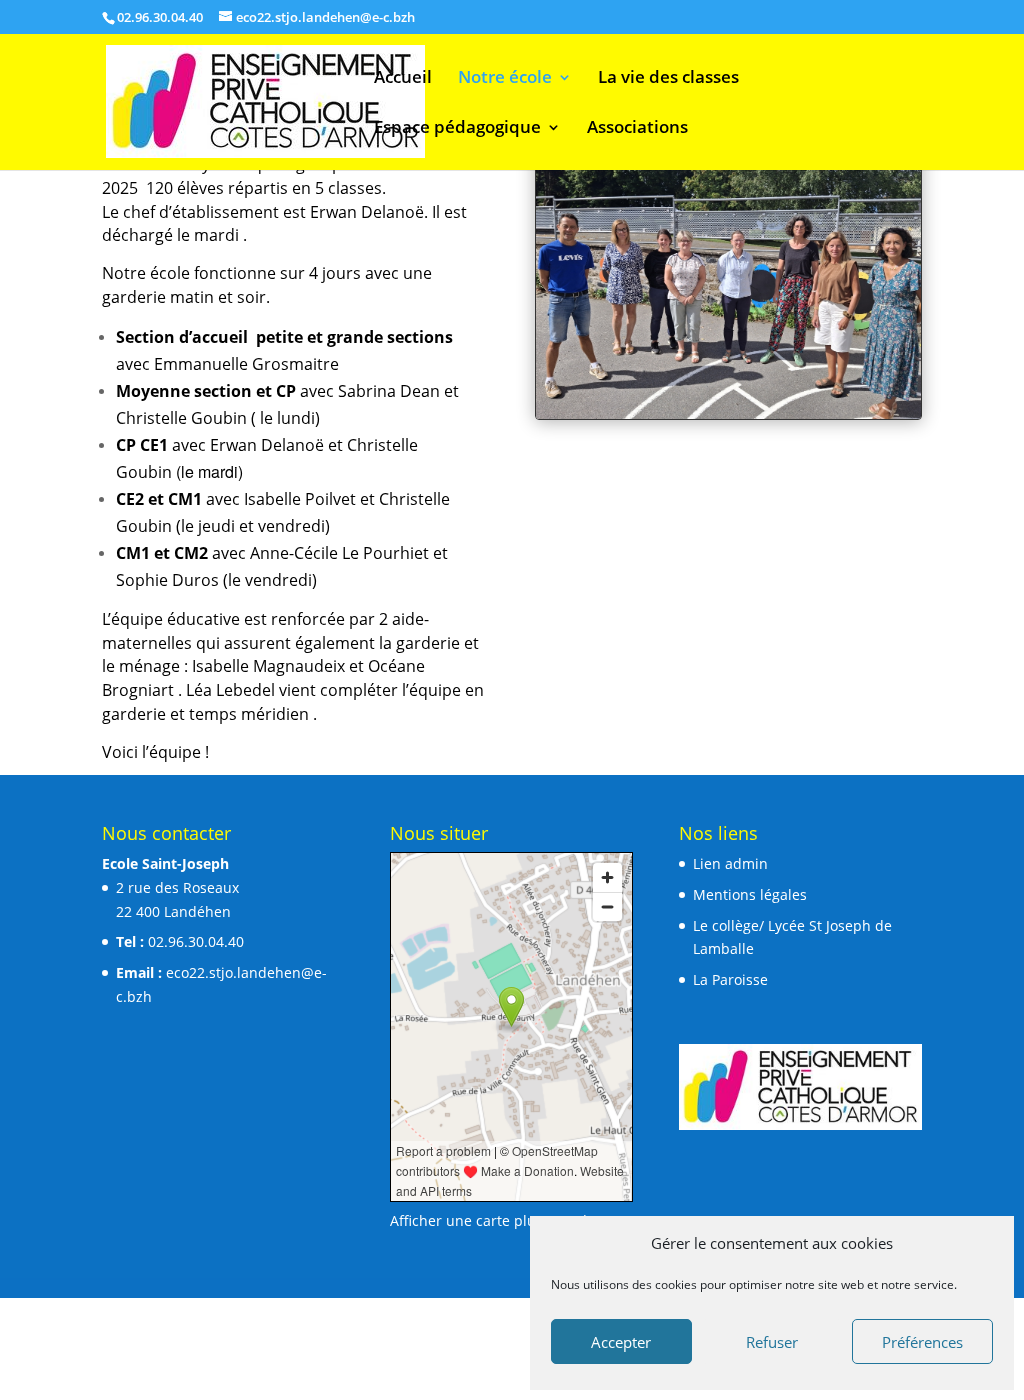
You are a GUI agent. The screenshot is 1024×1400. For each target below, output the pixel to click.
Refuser (772, 1342)
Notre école (505, 79)
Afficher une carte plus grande (492, 1220)
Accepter (621, 1342)
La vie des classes (668, 79)
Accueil (403, 79)
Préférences (922, 1342)
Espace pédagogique (457, 129)
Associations (637, 129)
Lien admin (730, 863)
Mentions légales (750, 894)
